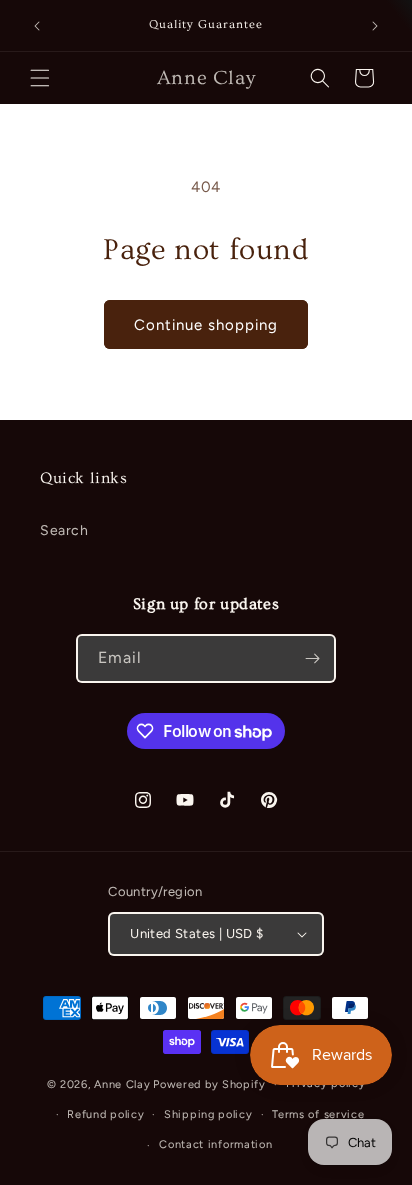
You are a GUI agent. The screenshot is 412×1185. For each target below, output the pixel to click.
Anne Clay (122, 1084)
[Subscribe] (312, 658)
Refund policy (105, 1114)
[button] (40, 78)
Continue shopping (206, 325)
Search (64, 530)
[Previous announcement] (37, 26)
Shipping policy (208, 1114)
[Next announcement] (375, 26)
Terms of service (318, 1114)
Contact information (215, 1144)
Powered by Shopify (209, 1084)
